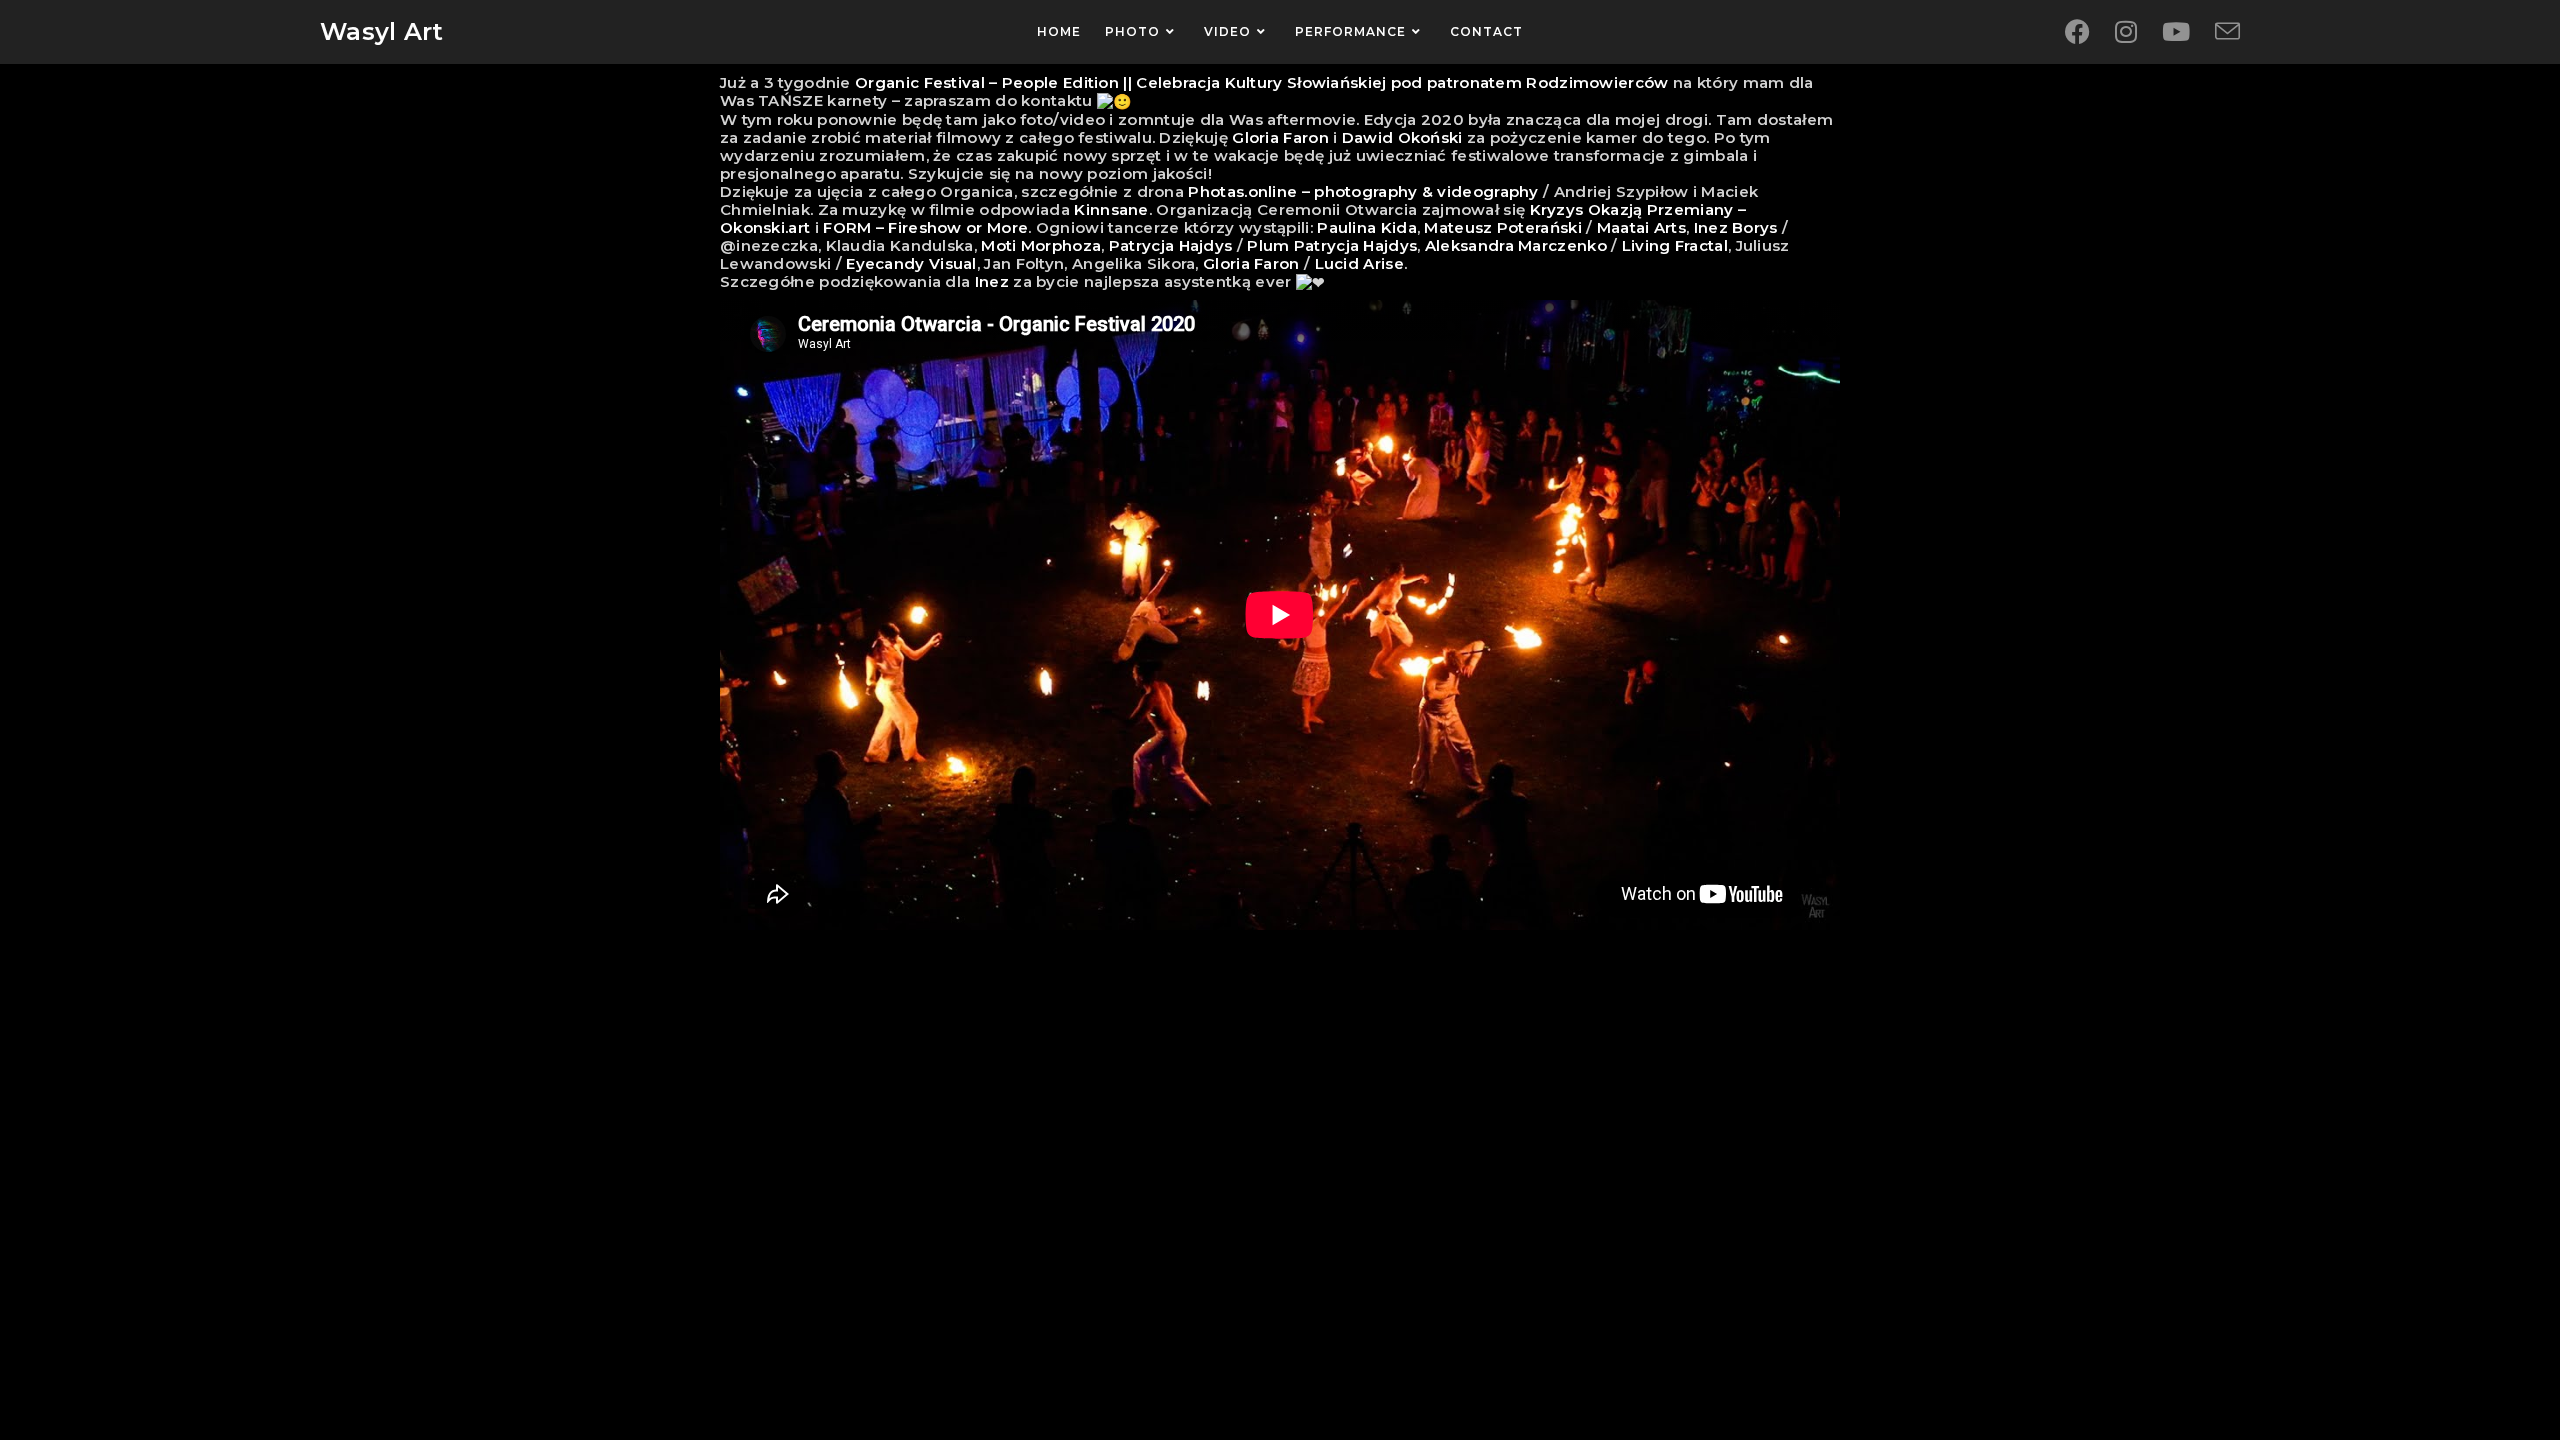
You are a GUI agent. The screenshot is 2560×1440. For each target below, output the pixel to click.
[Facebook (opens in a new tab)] (2077, 32)
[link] (1261, 82)
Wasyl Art (382, 31)
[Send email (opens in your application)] (2227, 32)
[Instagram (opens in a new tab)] (2126, 32)
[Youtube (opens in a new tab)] (2176, 32)
